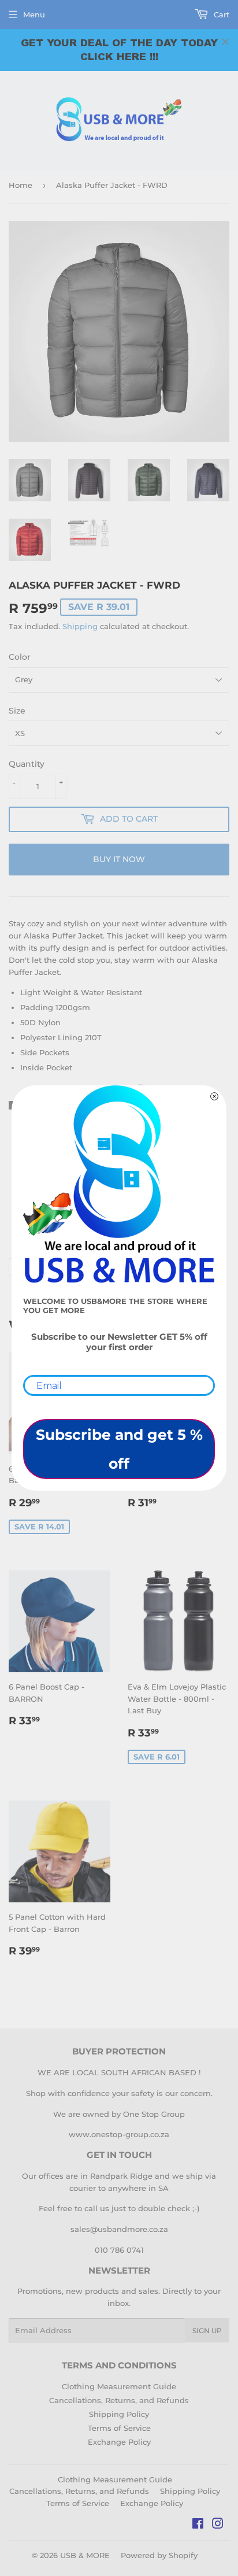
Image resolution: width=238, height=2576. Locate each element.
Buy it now (119, 859)
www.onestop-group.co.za (119, 2134)
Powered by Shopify (159, 2555)
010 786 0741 (119, 2250)
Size (17, 711)
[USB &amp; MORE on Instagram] (218, 2525)
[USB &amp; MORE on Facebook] (198, 2525)
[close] (225, 42)
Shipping (80, 626)
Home (21, 185)
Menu (34, 14)
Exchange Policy (119, 2442)
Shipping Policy (119, 2414)
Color (20, 657)
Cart (220, 14)
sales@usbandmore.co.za (119, 2229)
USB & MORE (85, 2555)
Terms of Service (119, 2428)
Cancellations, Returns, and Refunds (119, 2400)
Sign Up (207, 2331)
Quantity (27, 764)
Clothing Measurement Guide (119, 2386)
